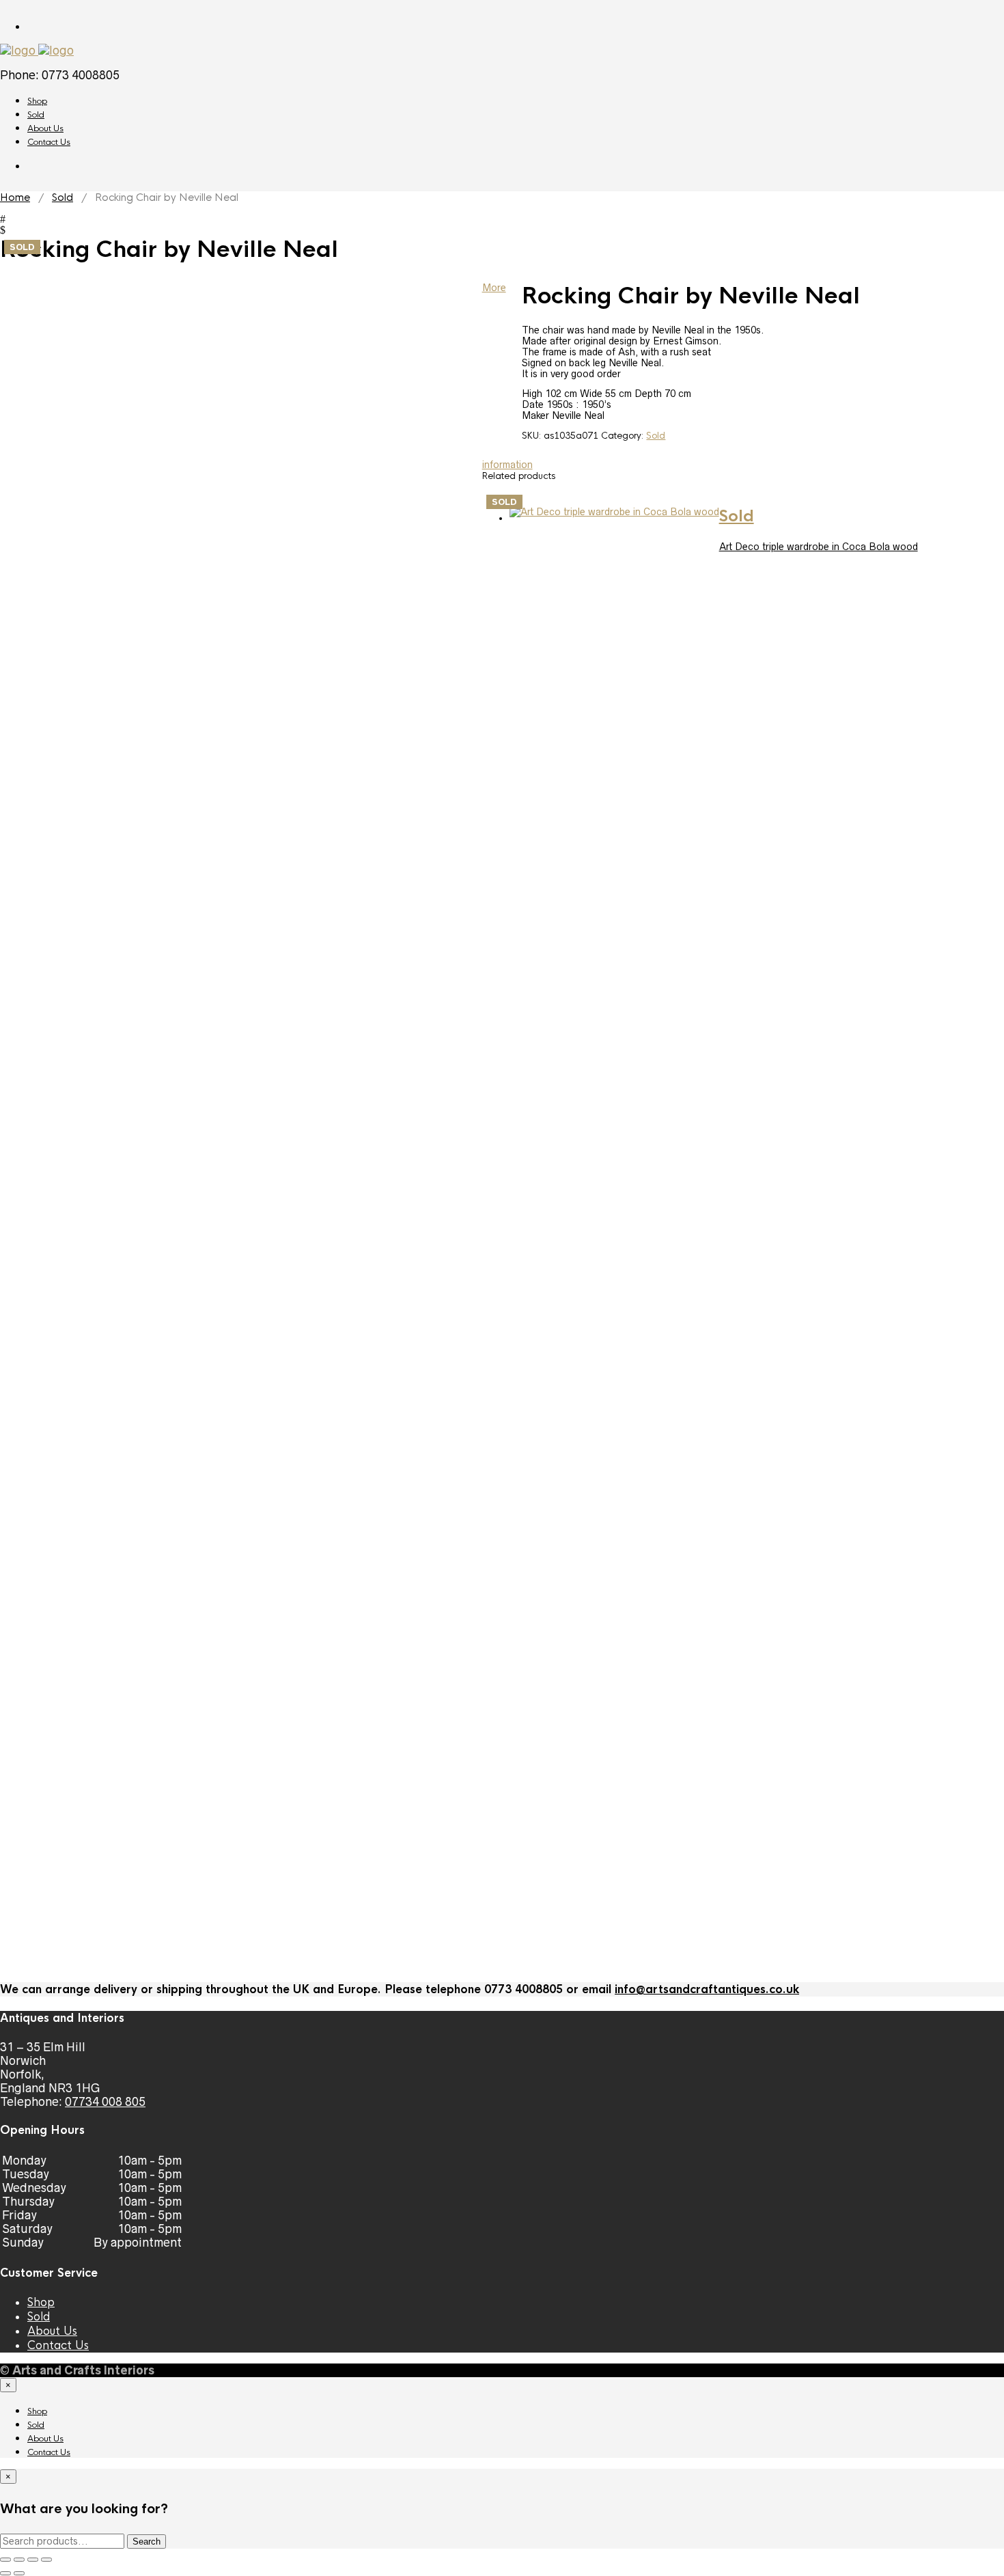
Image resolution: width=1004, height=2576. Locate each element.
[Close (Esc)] (46, 2560)
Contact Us (49, 142)
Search (147, 2541)
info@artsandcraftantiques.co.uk (707, 1989)
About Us (45, 128)
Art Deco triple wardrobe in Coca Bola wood (819, 547)
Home (15, 197)
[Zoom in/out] (5, 2560)
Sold (36, 115)
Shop (37, 101)
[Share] (33, 2560)
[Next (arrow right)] (19, 2573)
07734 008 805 (105, 2102)
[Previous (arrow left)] (5, 2573)
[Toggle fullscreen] (19, 2560)
